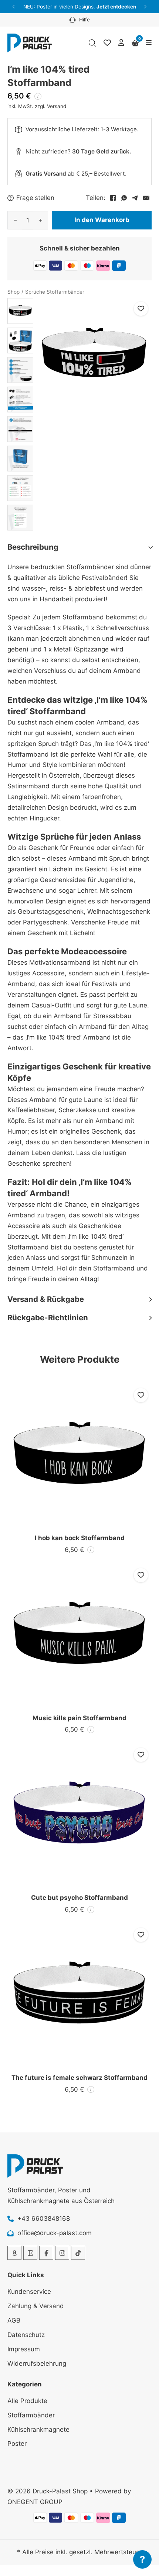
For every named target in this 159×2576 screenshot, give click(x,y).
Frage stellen (35, 198)
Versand (57, 106)
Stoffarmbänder (31, 2415)
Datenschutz (26, 2335)
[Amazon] (14, 2253)
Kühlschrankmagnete (38, 2430)
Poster (17, 2444)
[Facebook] (113, 198)
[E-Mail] (146, 198)
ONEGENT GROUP (35, 2502)
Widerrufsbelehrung (37, 2364)
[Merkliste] (107, 43)
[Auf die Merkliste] (141, 309)
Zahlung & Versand (36, 2306)
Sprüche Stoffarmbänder (55, 292)
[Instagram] (62, 2253)
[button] (14, 7)
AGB (14, 2320)
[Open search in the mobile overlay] (92, 43)
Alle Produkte (27, 2401)
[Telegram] (135, 198)
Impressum (24, 2349)
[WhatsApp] (124, 198)
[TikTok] (78, 2253)
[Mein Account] (121, 43)
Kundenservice (29, 2292)
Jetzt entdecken (116, 7)
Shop (13, 292)
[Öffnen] (149, 43)
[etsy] (30, 2253)
